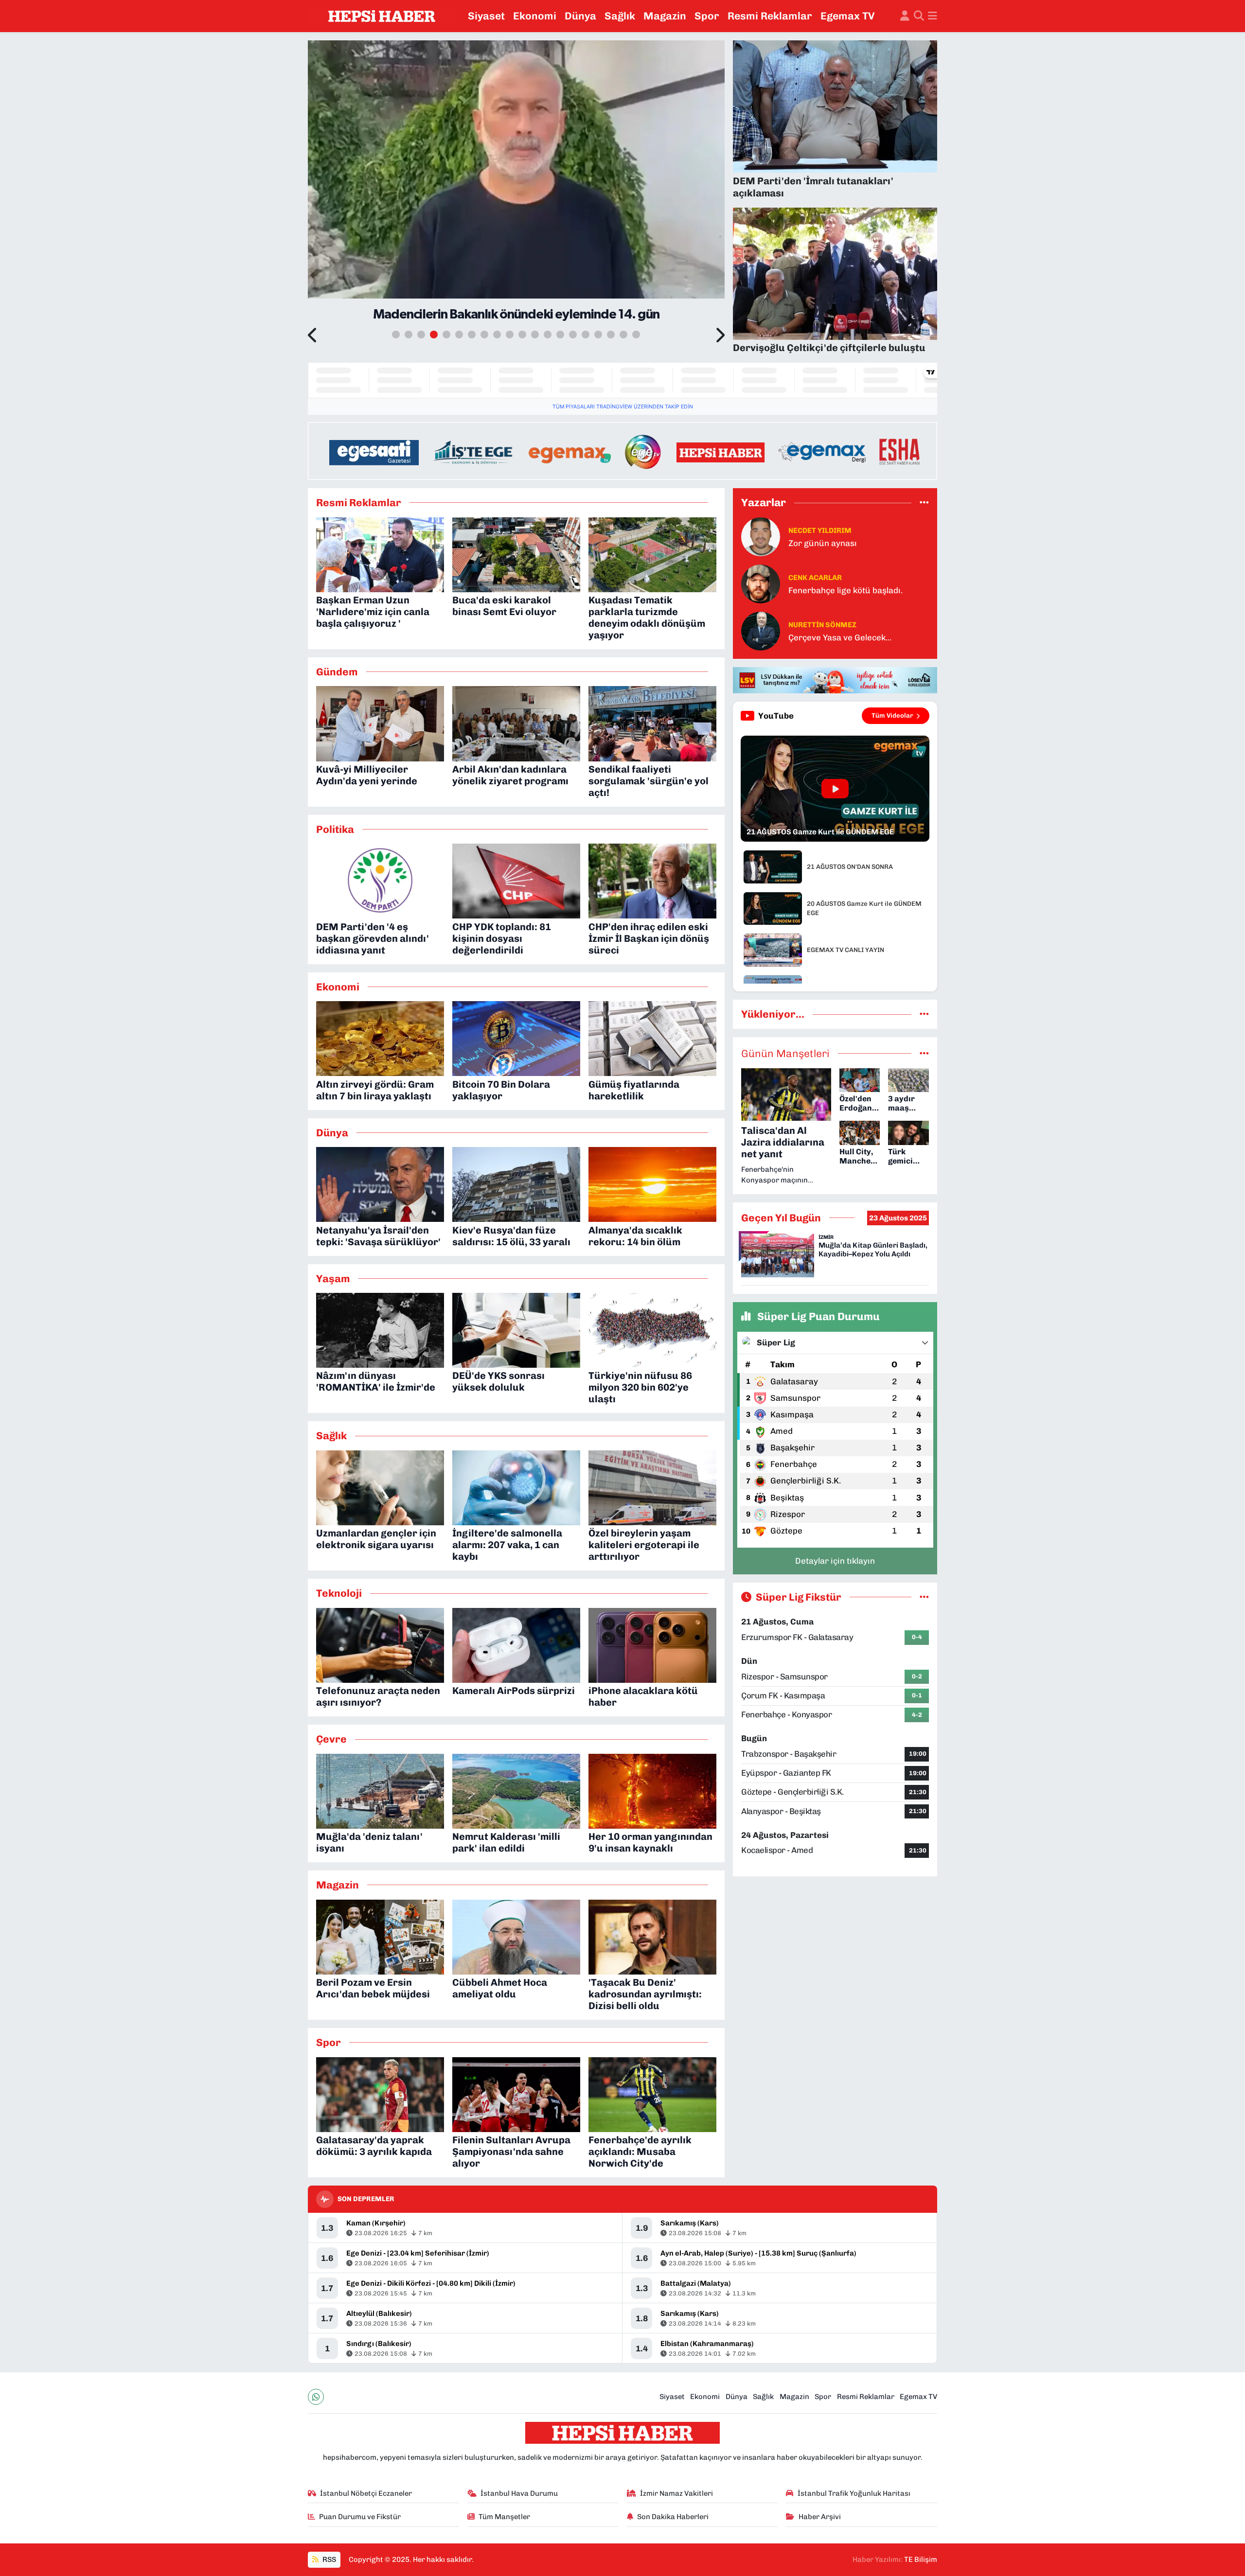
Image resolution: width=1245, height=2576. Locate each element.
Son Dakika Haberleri (673, 2517)
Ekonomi (535, 16)
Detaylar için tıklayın (835, 1561)
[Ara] (919, 16)
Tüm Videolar (892, 715)
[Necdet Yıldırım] (761, 536)
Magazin (665, 16)
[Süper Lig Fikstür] (924, 1597)
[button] (313, 336)
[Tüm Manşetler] (924, 1053)
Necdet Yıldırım (820, 530)
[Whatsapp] (316, 2397)
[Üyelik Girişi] (905, 16)
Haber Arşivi (820, 2517)
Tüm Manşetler (504, 2517)
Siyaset (486, 16)
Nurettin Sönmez (822, 625)
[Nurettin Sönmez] (761, 631)
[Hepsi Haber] (382, 16)
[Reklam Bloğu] (622, 450)
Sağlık (620, 16)
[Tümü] (924, 502)
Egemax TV (847, 16)
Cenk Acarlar (815, 578)
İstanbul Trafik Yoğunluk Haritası (854, 2493)
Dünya (580, 16)
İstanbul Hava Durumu (519, 2493)
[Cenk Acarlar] (761, 583)
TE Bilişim (921, 2559)
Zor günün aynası (823, 543)
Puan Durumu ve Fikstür (360, 2517)
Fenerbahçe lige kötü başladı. (845, 590)
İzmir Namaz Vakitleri (676, 2493)
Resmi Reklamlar (770, 16)
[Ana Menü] (933, 16)
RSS (329, 2559)
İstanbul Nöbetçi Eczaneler (366, 2493)
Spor (707, 16)
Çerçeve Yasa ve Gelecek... (840, 637)
